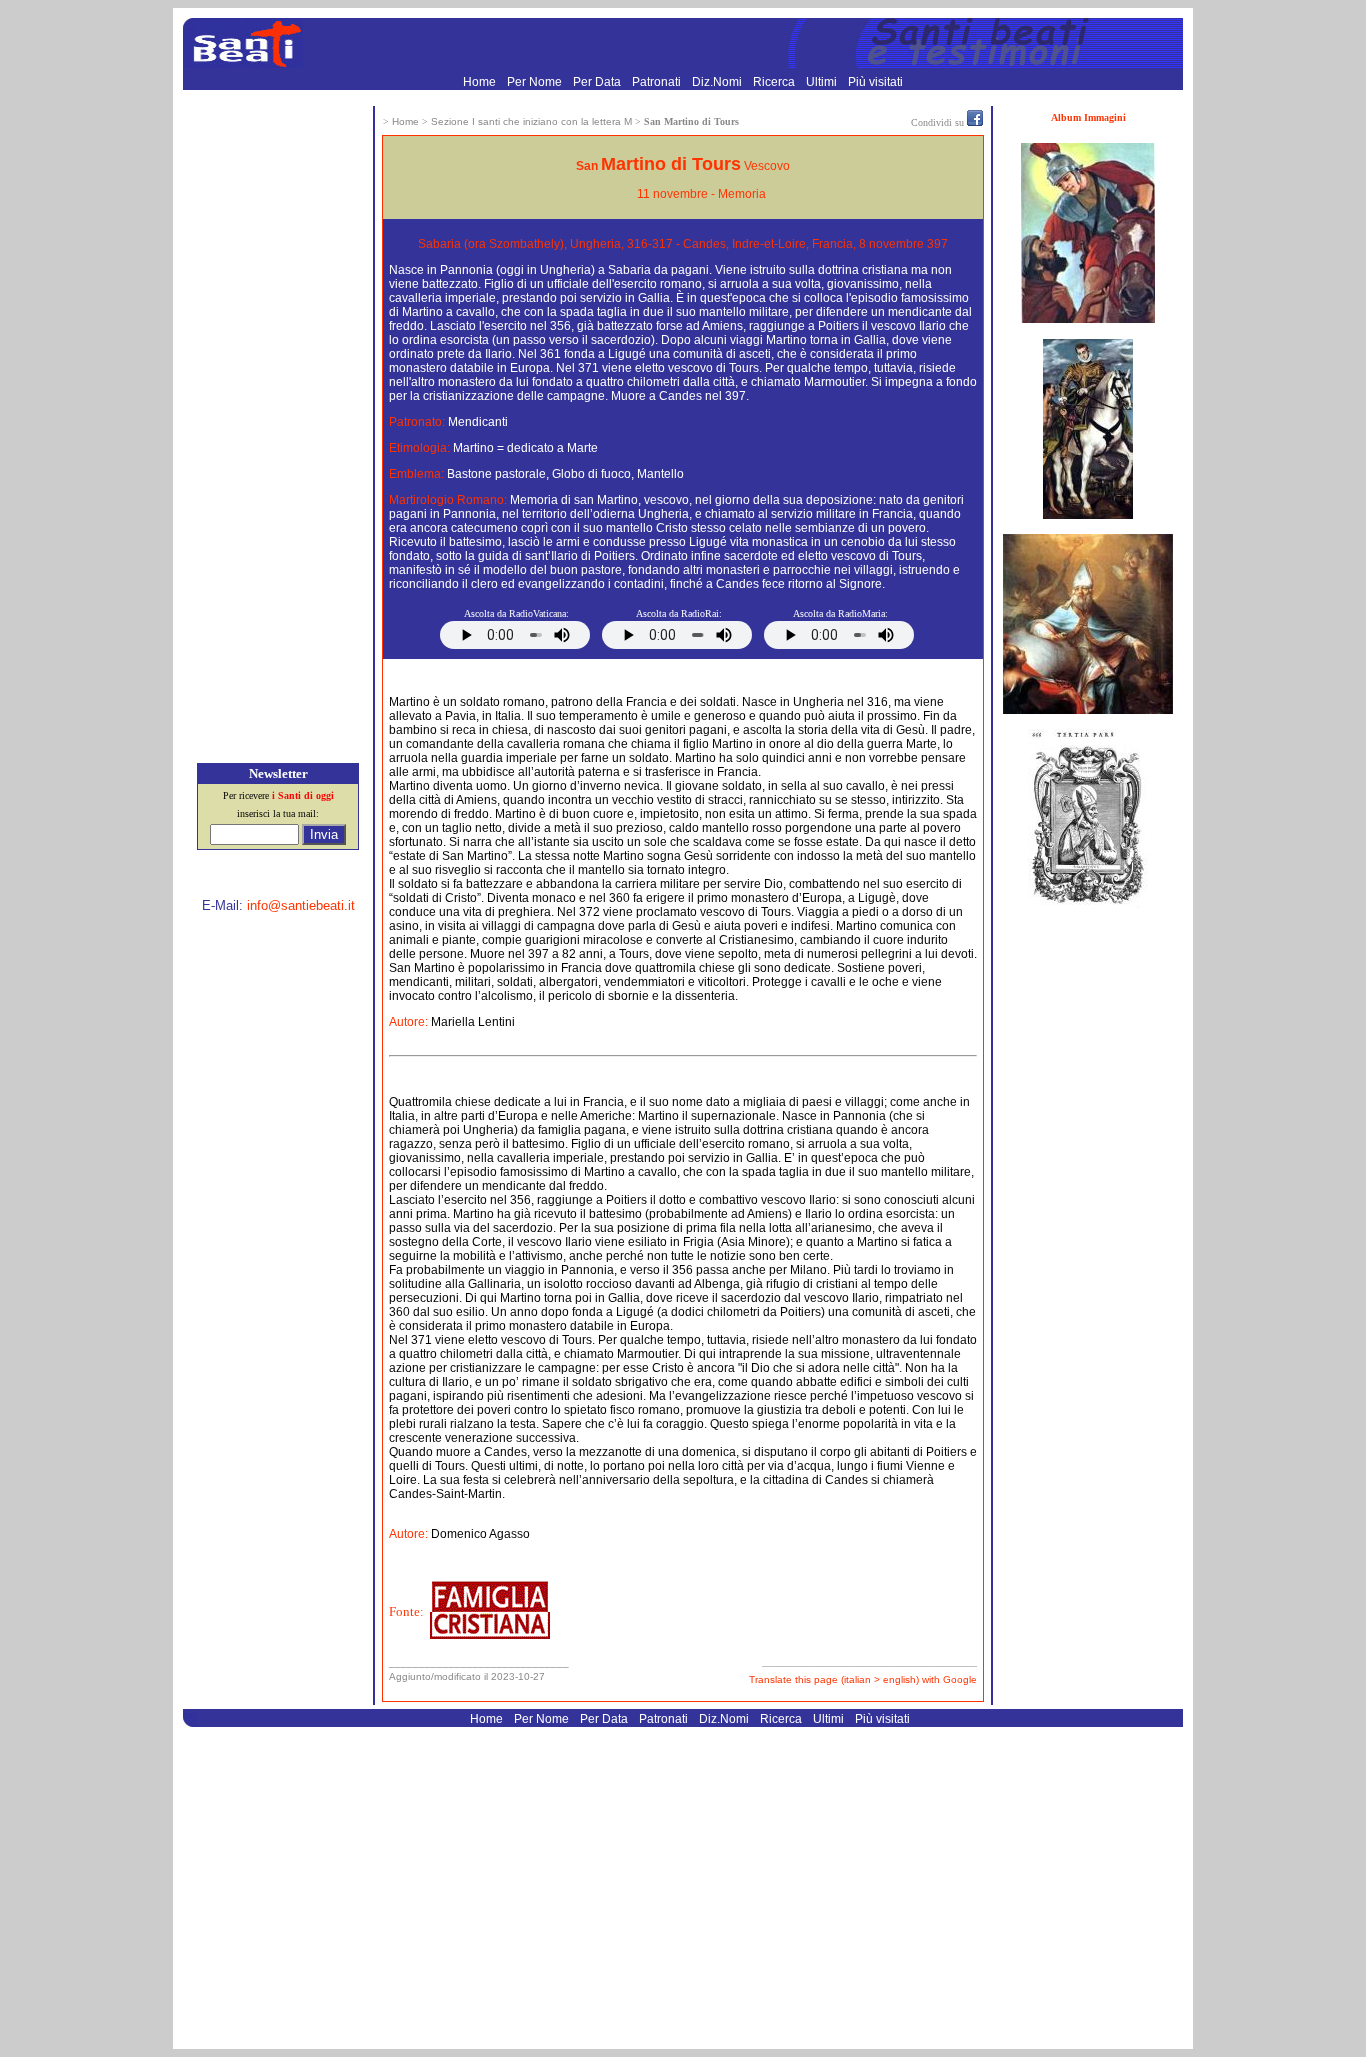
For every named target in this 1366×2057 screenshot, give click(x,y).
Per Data (598, 82)
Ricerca (775, 82)
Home (481, 82)
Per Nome (536, 82)
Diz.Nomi (718, 82)
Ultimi (823, 82)
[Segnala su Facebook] (975, 122)
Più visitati (875, 82)
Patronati (658, 82)
